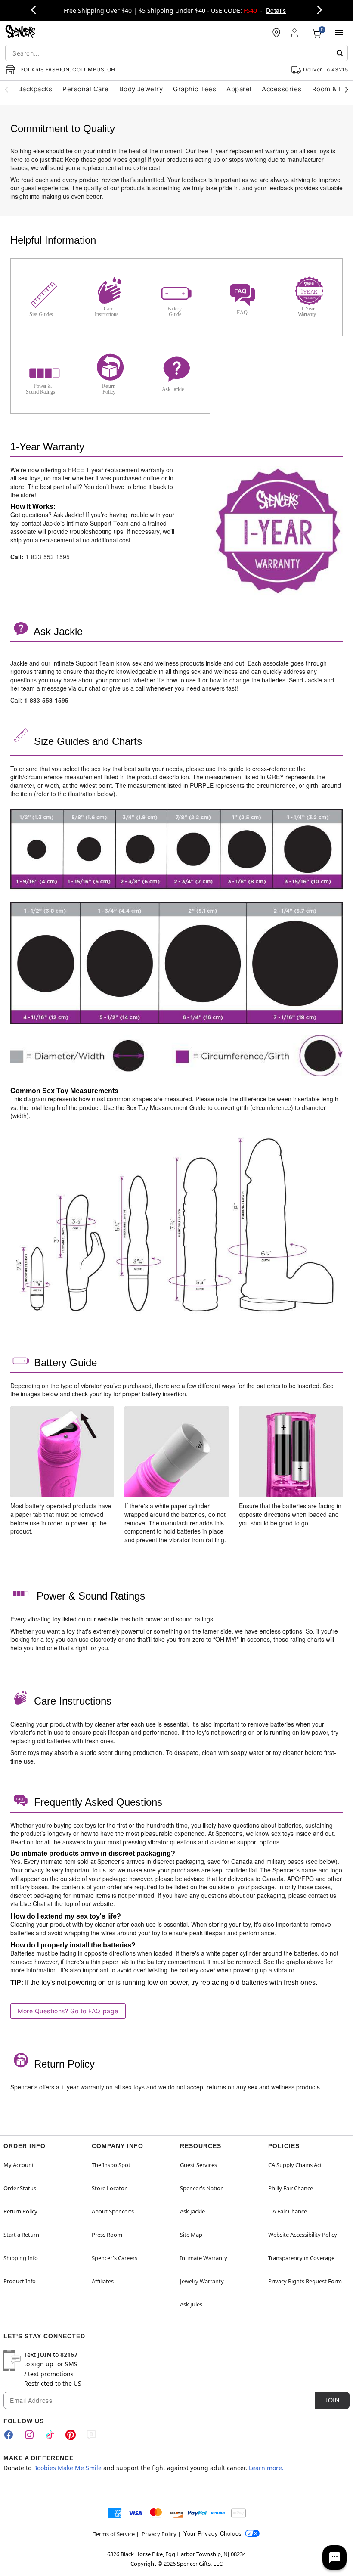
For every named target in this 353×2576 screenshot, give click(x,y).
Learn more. (266, 2468)
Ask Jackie (192, 2211)
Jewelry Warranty (202, 2281)
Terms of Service (114, 2534)
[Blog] (91, 2435)
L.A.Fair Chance (288, 2211)
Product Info (20, 2281)
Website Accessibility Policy (303, 2235)
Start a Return (21, 2235)
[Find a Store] (276, 33)
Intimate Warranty (204, 2258)
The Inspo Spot (111, 2165)
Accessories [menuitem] (282, 89)
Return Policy (20, 2211)
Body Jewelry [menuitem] (141, 89)
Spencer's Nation (202, 2188)
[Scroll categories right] (347, 89)
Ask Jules (191, 2304)
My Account (19, 2165)
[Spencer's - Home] (21, 33)
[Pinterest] (71, 2435)
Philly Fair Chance (291, 2188)
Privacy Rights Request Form (305, 2281)
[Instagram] (29, 2435)
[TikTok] (50, 2435)
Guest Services (198, 2165)
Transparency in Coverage (301, 2258)
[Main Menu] (339, 33)
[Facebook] (9, 2435)
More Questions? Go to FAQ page (68, 2011)
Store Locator (109, 2188)
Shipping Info (21, 2258)
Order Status (20, 2188)
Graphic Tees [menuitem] (195, 89)
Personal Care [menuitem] (85, 89)
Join (332, 2400)
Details (276, 10)
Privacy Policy (159, 2534)
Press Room (107, 2235)
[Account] (295, 33)
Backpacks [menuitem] (35, 89)
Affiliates (103, 2281)
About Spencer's (113, 2211)
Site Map (191, 2235)
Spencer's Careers (115, 2258)
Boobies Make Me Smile (67, 2468)
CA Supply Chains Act (295, 2165)
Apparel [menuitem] (239, 89)
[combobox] (176, 53)
